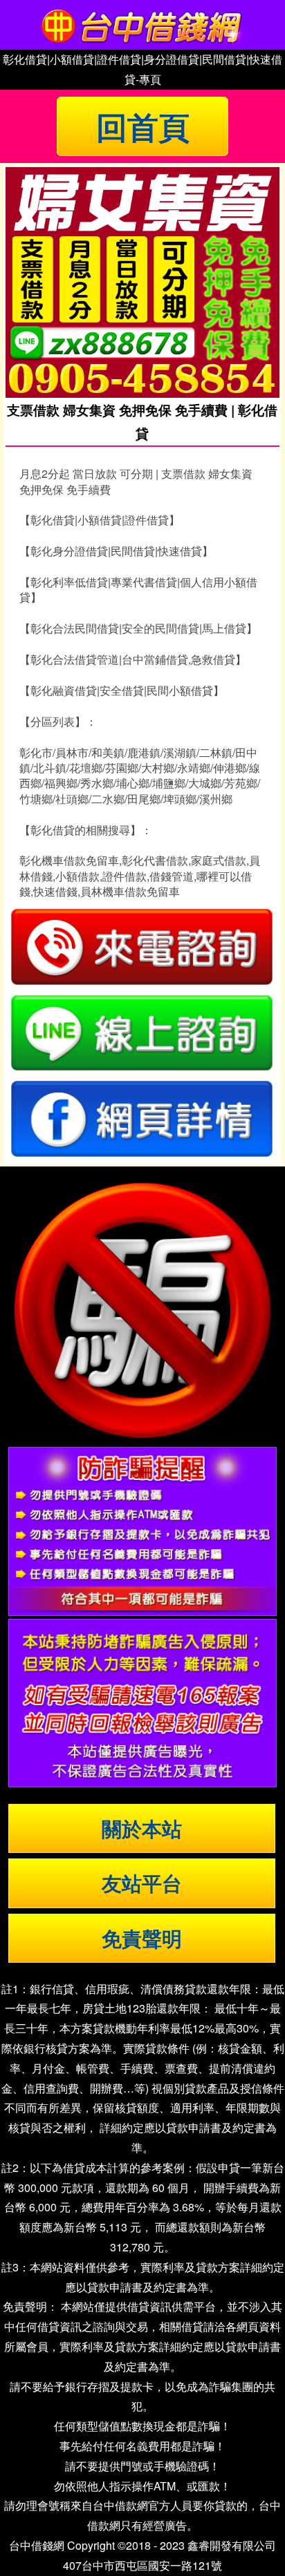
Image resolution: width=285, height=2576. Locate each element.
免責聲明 (142, 1938)
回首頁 (143, 126)
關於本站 (142, 1828)
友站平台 (142, 1883)
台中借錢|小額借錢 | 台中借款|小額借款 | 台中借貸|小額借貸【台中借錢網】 (142, 25)
